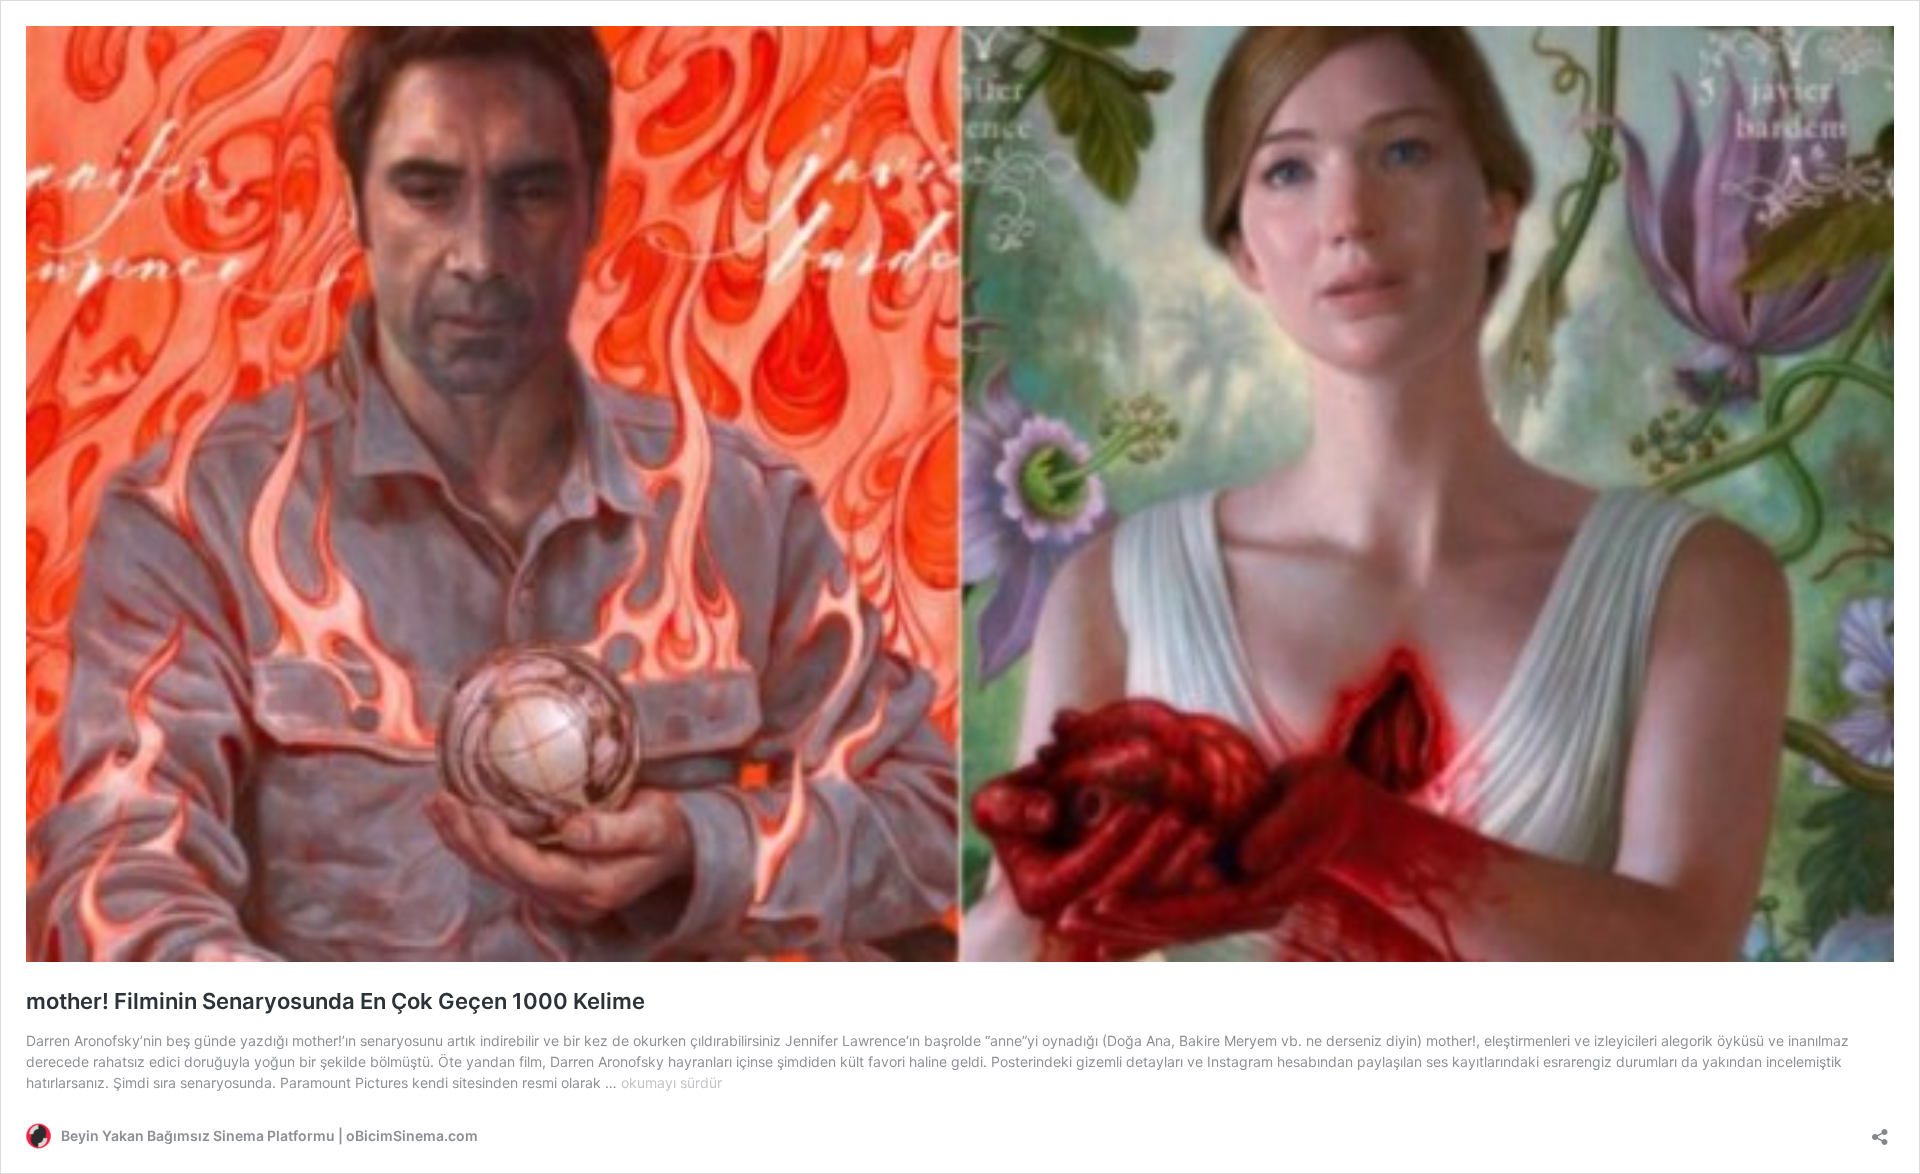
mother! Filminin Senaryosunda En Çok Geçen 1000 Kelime (335, 1001)
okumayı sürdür (671, 1082)
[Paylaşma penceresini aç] (1880, 1130)
